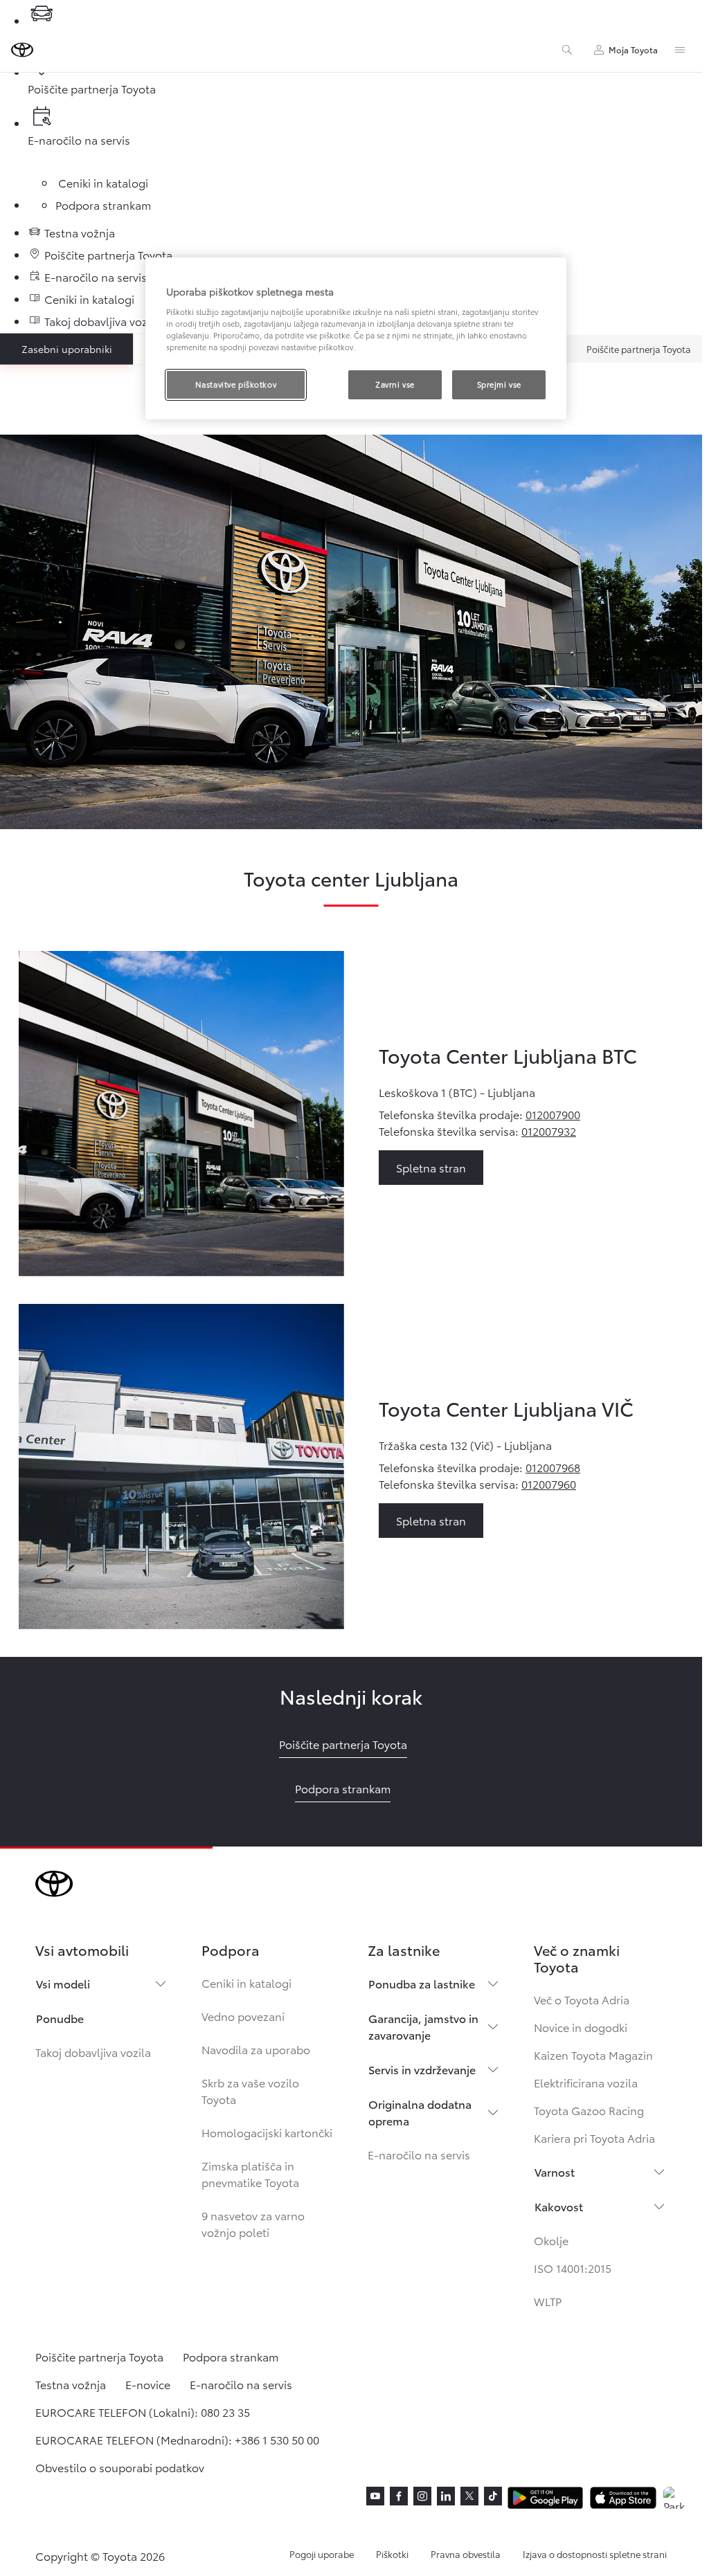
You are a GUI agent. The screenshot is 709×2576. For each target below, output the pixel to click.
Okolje (551, 2240)
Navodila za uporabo (256, 2049)
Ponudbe (60, 2018)
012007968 (553, 1467)
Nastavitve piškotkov (236, 384)
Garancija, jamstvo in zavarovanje (423, 2026)
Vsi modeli (63, 1983)
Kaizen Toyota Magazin (593, 2055)
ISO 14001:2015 (573, 2268)
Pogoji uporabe (322, 2554)
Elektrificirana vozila (586, 2082)
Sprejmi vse (499, 384)
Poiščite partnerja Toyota (639, 349)
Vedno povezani (243, 2016)
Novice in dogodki (581, 2027)
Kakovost (559, 2206)
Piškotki (392, 2554)
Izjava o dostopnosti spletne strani (595, 2554)
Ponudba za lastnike (422, 1983)
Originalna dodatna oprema (420, 2112)
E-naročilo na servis (419, 2154)
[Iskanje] (567, 50)
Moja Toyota (633, 49)
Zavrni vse (395, 384)
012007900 (553, 1114)
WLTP (548, 2301)
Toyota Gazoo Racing (589, 2110)
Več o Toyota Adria (582, 1999)
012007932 (549, 1131)
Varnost (555, 2171)
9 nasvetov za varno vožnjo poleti (253, 2223)
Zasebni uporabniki (67, 349)
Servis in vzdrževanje (422, 2069)
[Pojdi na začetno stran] (22, 50)
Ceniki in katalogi (246, 1983)
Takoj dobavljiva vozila (93, 2052)
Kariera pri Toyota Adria (594, 2138)
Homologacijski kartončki (267, 2132)
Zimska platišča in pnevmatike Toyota (250, 2174)
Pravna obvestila (466, 2554)
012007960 (549, 1484)
